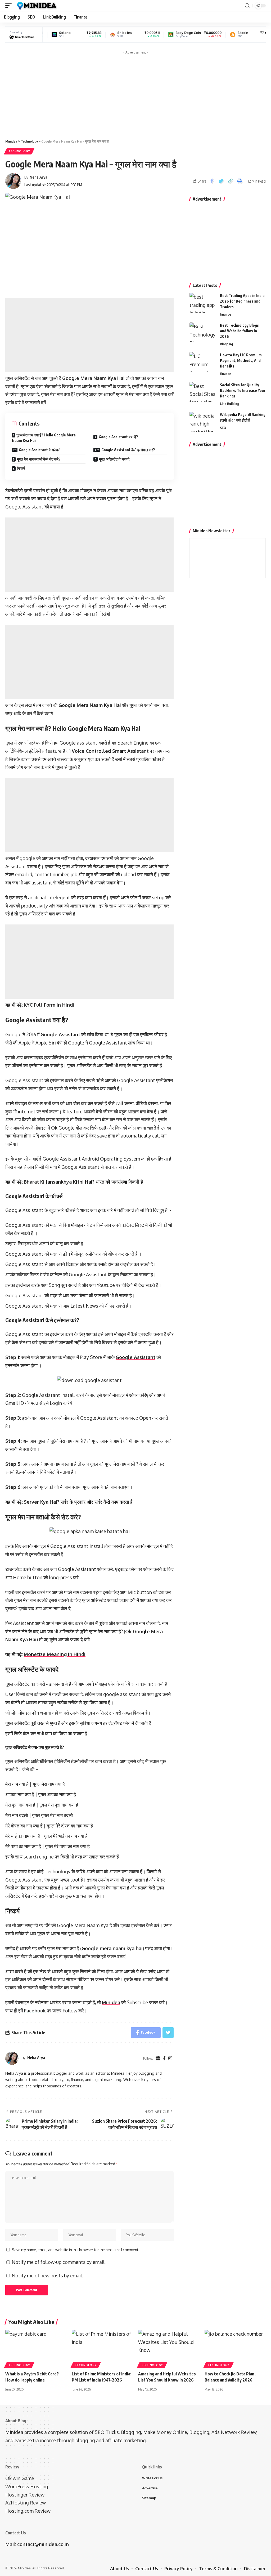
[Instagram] (170, 2058)
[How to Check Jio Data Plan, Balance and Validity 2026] (235, 2348)
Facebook (35, 2011)
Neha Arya (39, 177)
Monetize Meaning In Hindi (55, 1654)
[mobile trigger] (10, 6)
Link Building (229, 404)
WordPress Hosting (27, 2486)
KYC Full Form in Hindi (49, 1005)
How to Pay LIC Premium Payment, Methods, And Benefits (241, 360)
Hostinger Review (25, 2495)
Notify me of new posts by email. (47, 2276)
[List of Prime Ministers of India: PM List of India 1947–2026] (102, 2348)
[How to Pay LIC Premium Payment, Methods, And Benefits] (203, 362)
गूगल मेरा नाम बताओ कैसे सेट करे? (39, 459)
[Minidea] (36, 6)
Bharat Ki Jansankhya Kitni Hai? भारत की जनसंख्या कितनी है (83, 1182)
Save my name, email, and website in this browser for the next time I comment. (76, 2250)
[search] (247, 6)
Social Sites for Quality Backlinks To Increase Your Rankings (243, 390)
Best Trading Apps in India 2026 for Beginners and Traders (242, 301)
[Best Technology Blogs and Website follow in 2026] (203, 332)
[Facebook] (164, 2058)
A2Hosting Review (26, 2503)
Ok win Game (20, 2478)
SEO (223, 428)
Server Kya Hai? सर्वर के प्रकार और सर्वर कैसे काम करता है (78, 1502)
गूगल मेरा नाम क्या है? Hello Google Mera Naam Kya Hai (44, 438)
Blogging (226, 344)
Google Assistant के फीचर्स (40, 450)
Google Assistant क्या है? (118, 437)
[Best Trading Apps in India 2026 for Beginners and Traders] (203, 303)
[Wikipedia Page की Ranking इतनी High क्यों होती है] (203, 422)
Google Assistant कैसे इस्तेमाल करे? (128, 450)
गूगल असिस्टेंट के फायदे (114, 459)
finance (225, 314)
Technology (19, 151)
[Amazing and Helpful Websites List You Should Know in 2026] (169, 2348)
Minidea (111, 2002)
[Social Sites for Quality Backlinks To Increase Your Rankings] (203, 392)
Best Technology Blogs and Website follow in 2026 (239, 331)
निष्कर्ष (21, 468)
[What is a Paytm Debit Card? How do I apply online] (36, 2348)
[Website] (158, 2058)
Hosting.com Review (28, 2511)
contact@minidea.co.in (43, 2544)
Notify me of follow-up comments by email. (59, 2262)
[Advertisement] (135, 94)
